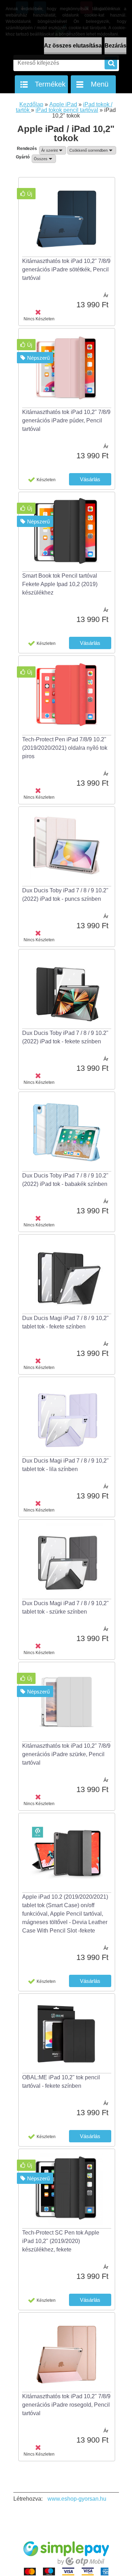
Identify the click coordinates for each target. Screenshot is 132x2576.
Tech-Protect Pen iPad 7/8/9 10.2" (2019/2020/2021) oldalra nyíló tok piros (65, 748)
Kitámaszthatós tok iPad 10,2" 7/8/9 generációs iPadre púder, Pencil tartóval (66, 420)
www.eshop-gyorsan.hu (77, 2499)
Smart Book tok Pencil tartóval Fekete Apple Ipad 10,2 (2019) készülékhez (60, 584)
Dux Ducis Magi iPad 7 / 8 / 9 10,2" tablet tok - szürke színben (65, 1607)
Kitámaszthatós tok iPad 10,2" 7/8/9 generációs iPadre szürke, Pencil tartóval (66, 1754)
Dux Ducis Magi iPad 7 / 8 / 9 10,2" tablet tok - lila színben (65, 1465)
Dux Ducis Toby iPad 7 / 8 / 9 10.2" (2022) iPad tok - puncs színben (65, 895)
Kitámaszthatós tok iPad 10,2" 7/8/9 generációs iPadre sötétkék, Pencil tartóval (66, 269)
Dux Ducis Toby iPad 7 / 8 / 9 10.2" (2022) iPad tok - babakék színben (65, 1180)
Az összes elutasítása (73, 46)
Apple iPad (63, 104)
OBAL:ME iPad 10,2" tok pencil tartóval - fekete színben (61, 2082)
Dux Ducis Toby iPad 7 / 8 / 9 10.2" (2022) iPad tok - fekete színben (65, 1037)
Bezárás (115, 46)
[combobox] (53, 150)
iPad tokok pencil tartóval (67, 110)
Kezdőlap (31, 104)
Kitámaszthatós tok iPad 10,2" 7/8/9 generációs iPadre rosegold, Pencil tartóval (66, 2405)
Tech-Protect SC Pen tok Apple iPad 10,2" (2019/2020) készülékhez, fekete (61, 2241)
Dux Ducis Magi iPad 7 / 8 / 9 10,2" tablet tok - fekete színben (65, 1322)
